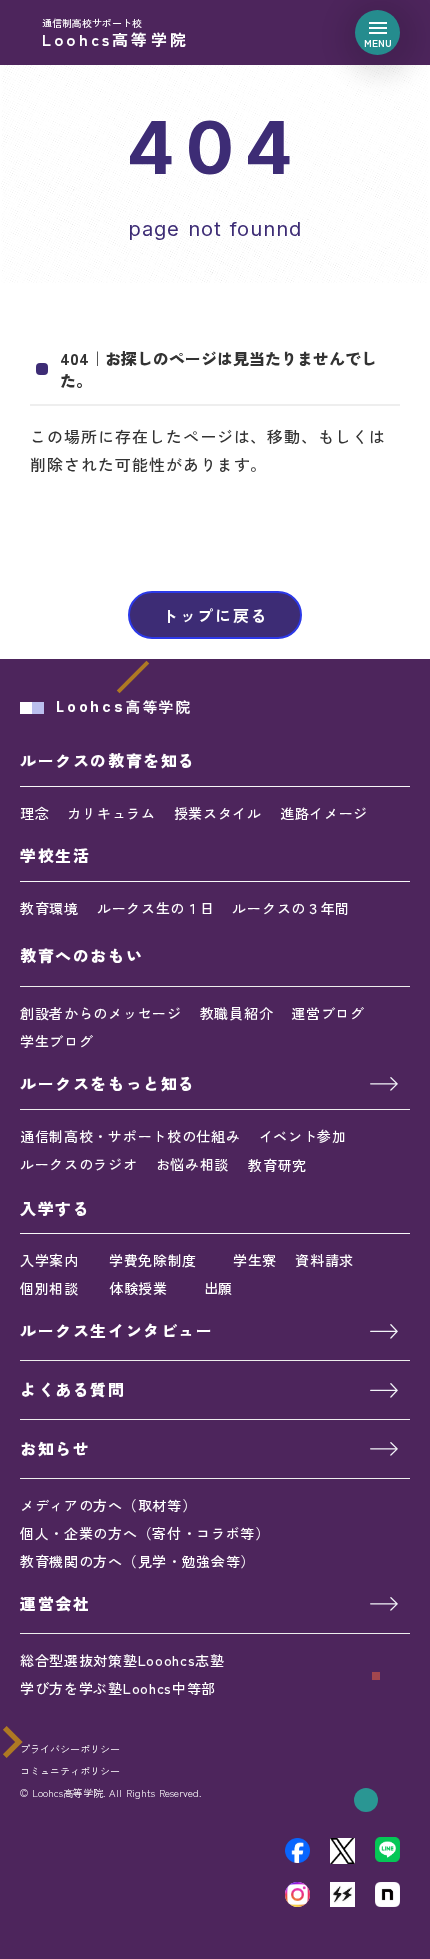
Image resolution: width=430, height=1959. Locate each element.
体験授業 (138, 1288)
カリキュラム (111, 813)
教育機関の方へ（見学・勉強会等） (137, 1561)
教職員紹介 (237, 1013)
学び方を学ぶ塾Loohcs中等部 (118, 1688)
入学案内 (49, 1260)
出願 (218, 1288)
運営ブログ (328, 1013)
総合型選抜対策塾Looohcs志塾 (122, 1660)
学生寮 (255, 1260)
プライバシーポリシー (70, 1749)
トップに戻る (215, 615)
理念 (34, 813)
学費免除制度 (153, 1260)
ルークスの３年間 (291, 908)
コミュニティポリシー (70, 1771)
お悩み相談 (193, 1164)
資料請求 (324, 1260)
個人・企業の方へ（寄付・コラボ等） (145, 1533)
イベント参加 (303, 1136)
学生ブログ (57, 1041)
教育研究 (277, 1165)
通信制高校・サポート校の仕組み (130, 1136)
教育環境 (49, 908)
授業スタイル (218, 813)
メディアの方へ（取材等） (108, 1505)
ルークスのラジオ (79, 1164)
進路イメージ (324, 813)
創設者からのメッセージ (101, 1013)
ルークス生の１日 (156, 908)
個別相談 (49, 1288)
